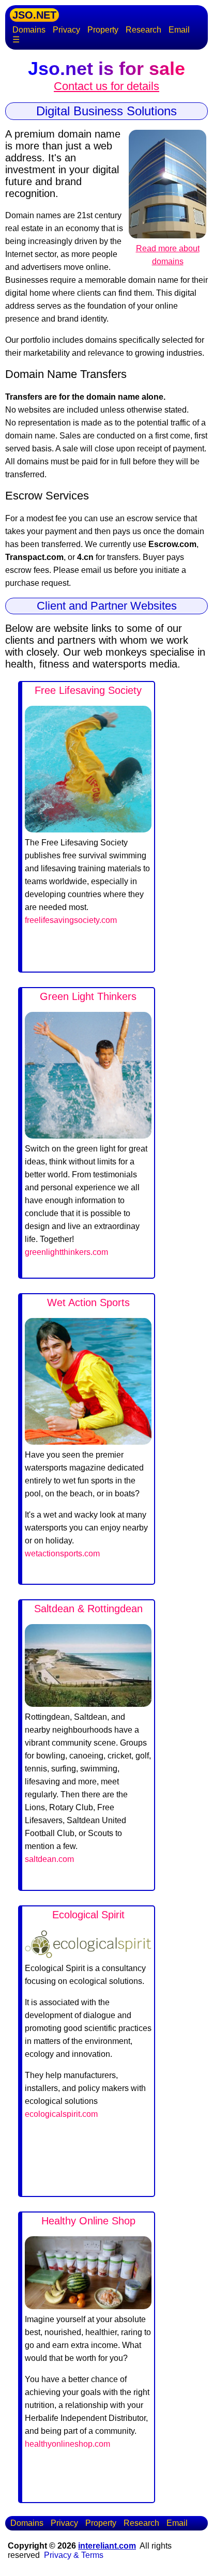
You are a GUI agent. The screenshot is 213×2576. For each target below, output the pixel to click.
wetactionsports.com (62, 1554)
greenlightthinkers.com (66, 1252)
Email (179, 30)
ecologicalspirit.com (61, 2114)
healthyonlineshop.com (67, 2444)
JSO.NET (34, 15)
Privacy (66, 30)
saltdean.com (49, 1859)
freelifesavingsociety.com (71, 920)
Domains (29, 30)
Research (143, 30)
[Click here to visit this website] (88, 830)
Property (103, 30)
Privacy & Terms (74, 2555)
